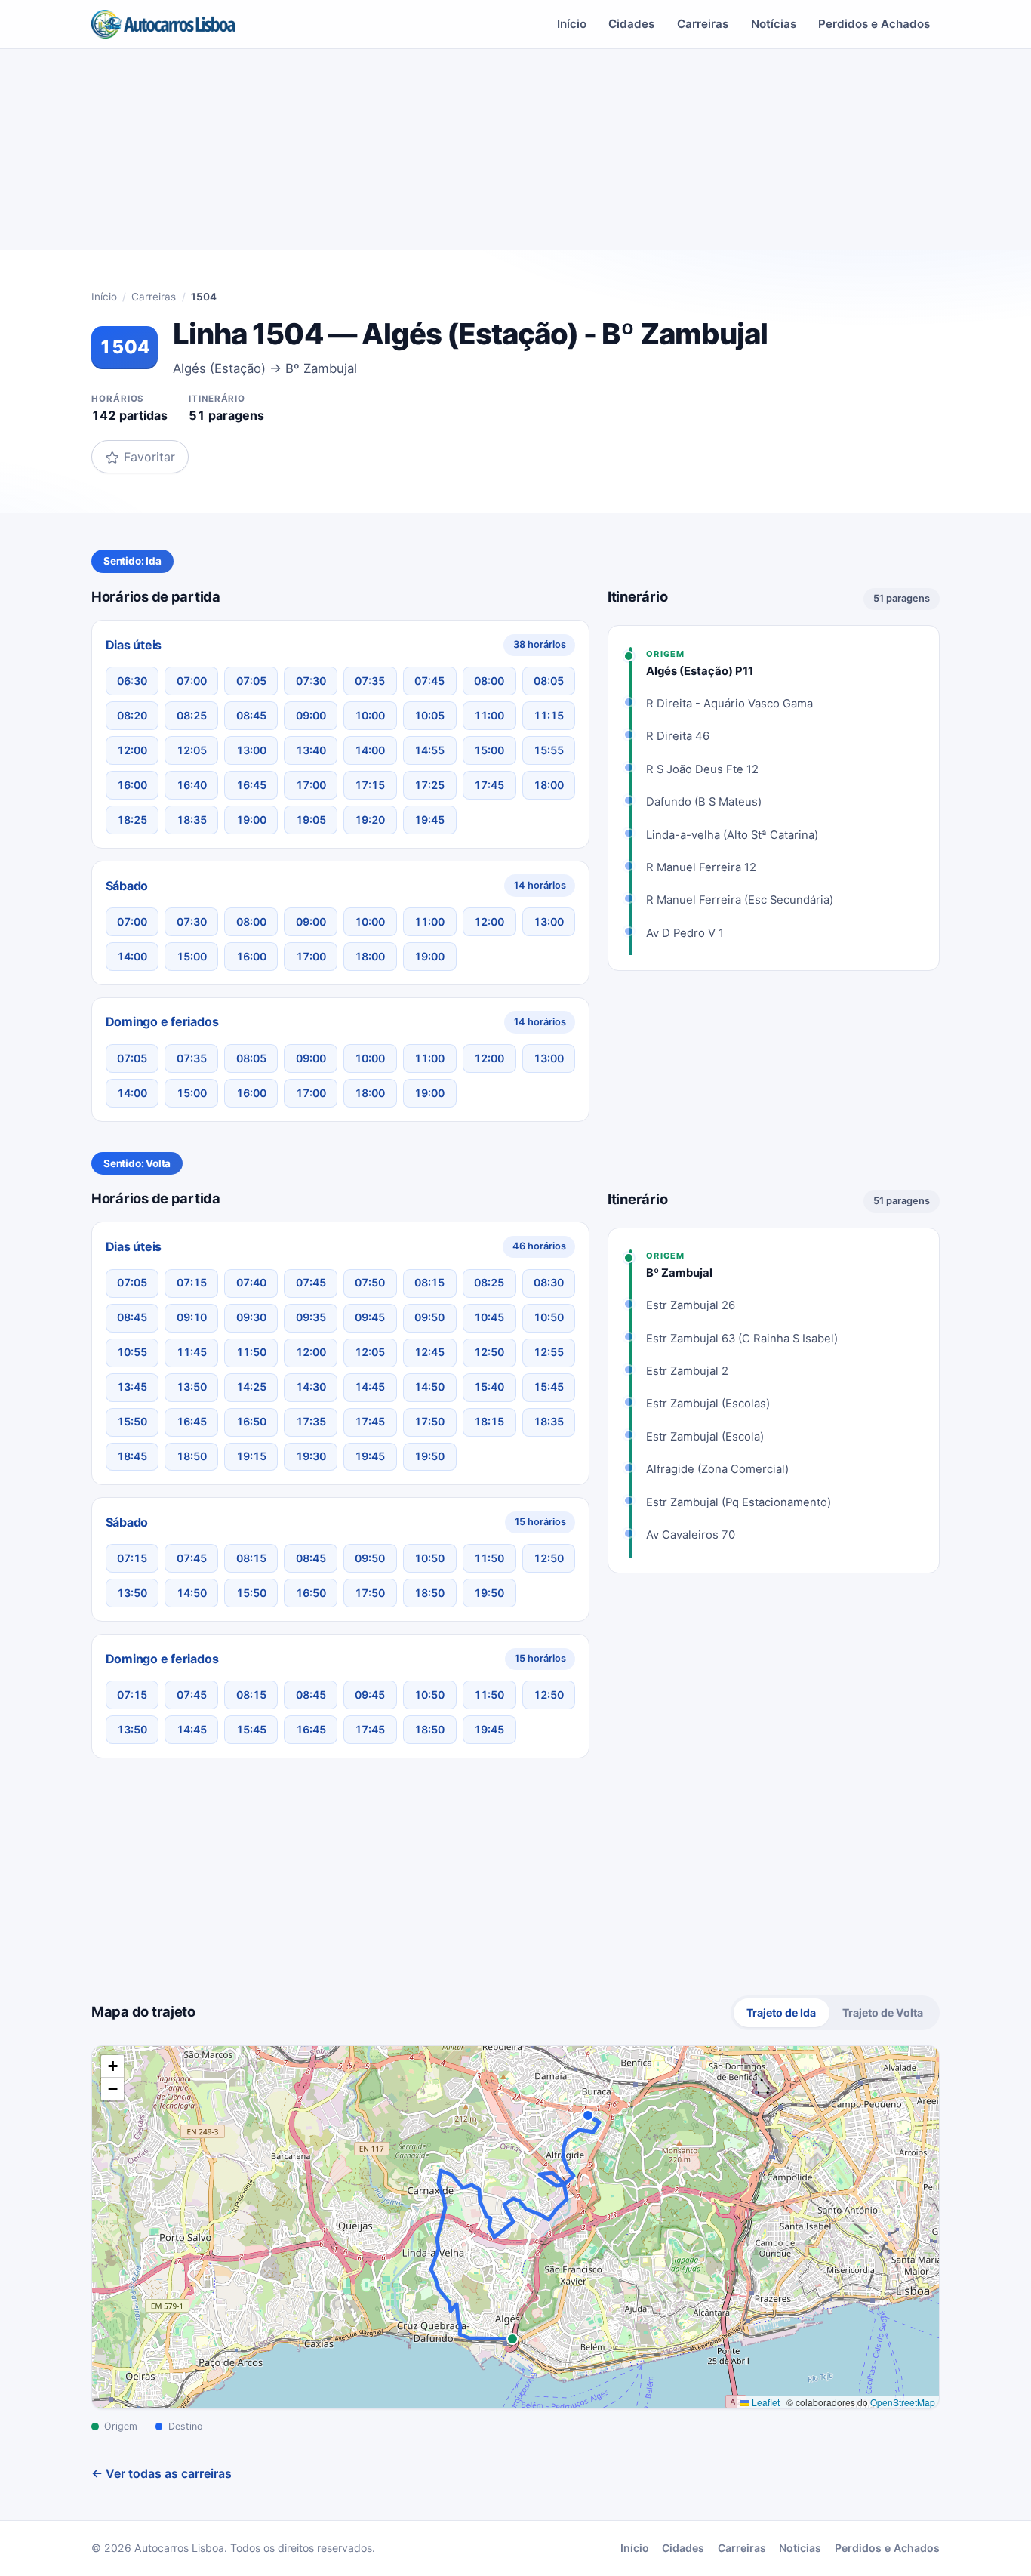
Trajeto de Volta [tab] (883, 2012)
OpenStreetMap (903, 2402)
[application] (515, 2227)
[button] (112, 2066)
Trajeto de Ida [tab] (781, 2012)
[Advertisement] (515, 156)
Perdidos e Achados (874, 24)
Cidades (631, 24)
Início (572, 24)
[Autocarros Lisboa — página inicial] (163, 24)
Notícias (774, 24)
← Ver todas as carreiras (162, 2473)
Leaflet (765, 2402)
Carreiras (703, 24)
